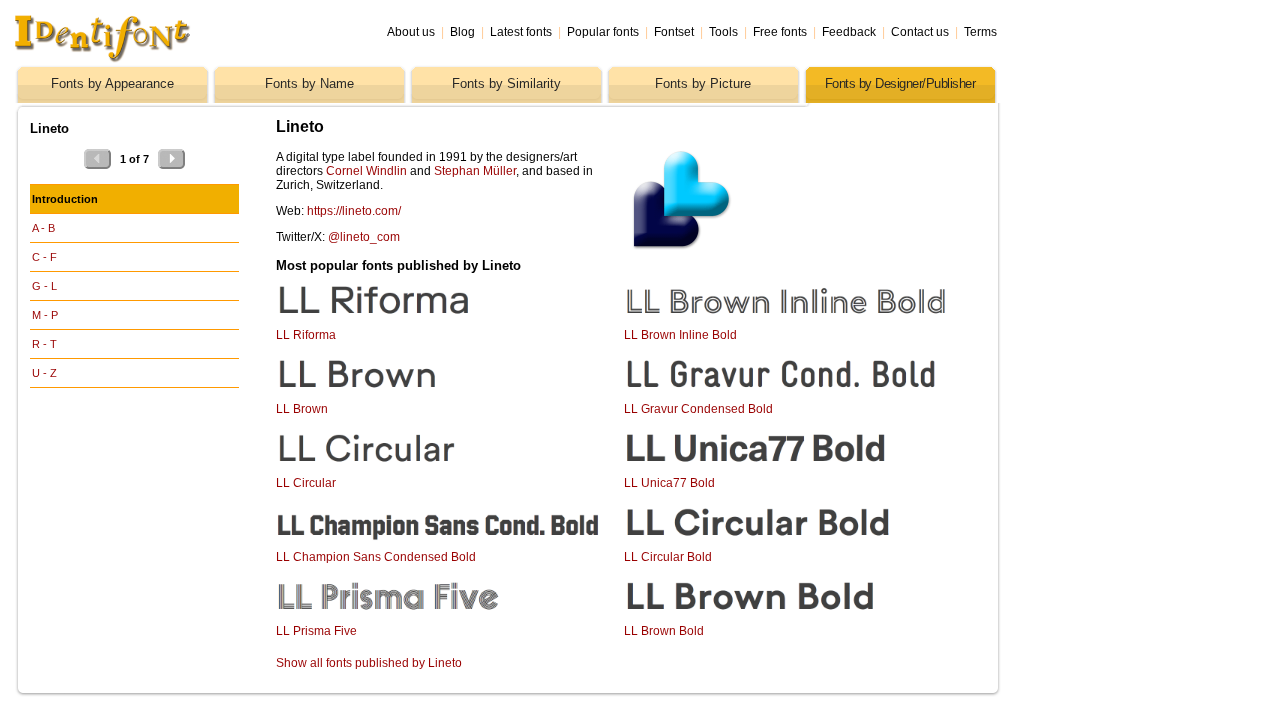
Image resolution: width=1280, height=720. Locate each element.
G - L (44, 286)
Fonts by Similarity (506, 83)
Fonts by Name (309, 83)
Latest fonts (521, 32)
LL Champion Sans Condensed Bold (376, 557)
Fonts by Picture (703, 83)
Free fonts (780, 32)
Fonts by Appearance (112, 83)
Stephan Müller (475, 171)
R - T (44, 344)
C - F (44, 257)
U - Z (44, 373)
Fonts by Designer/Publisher (900, 83)
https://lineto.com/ (354, 211)
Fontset (674, 32)
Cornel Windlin (366, 171)
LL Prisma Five (316, 631)
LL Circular (306, 483)
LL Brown (302, 409)
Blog (462, 32)
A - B (43, 228)
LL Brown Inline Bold (680, 335)
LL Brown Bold (664, 631)
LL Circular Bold (668, 557)
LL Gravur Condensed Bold (698, 409)
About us (411, 32)
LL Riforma (306, 335)
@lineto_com (364, 237)
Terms (980, 32)
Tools (723, 32)
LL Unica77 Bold (669, 483)
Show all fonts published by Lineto (369, 663)
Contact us (920, 32)
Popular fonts (603, 32)
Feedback (849, 32)
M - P (45, 315)
